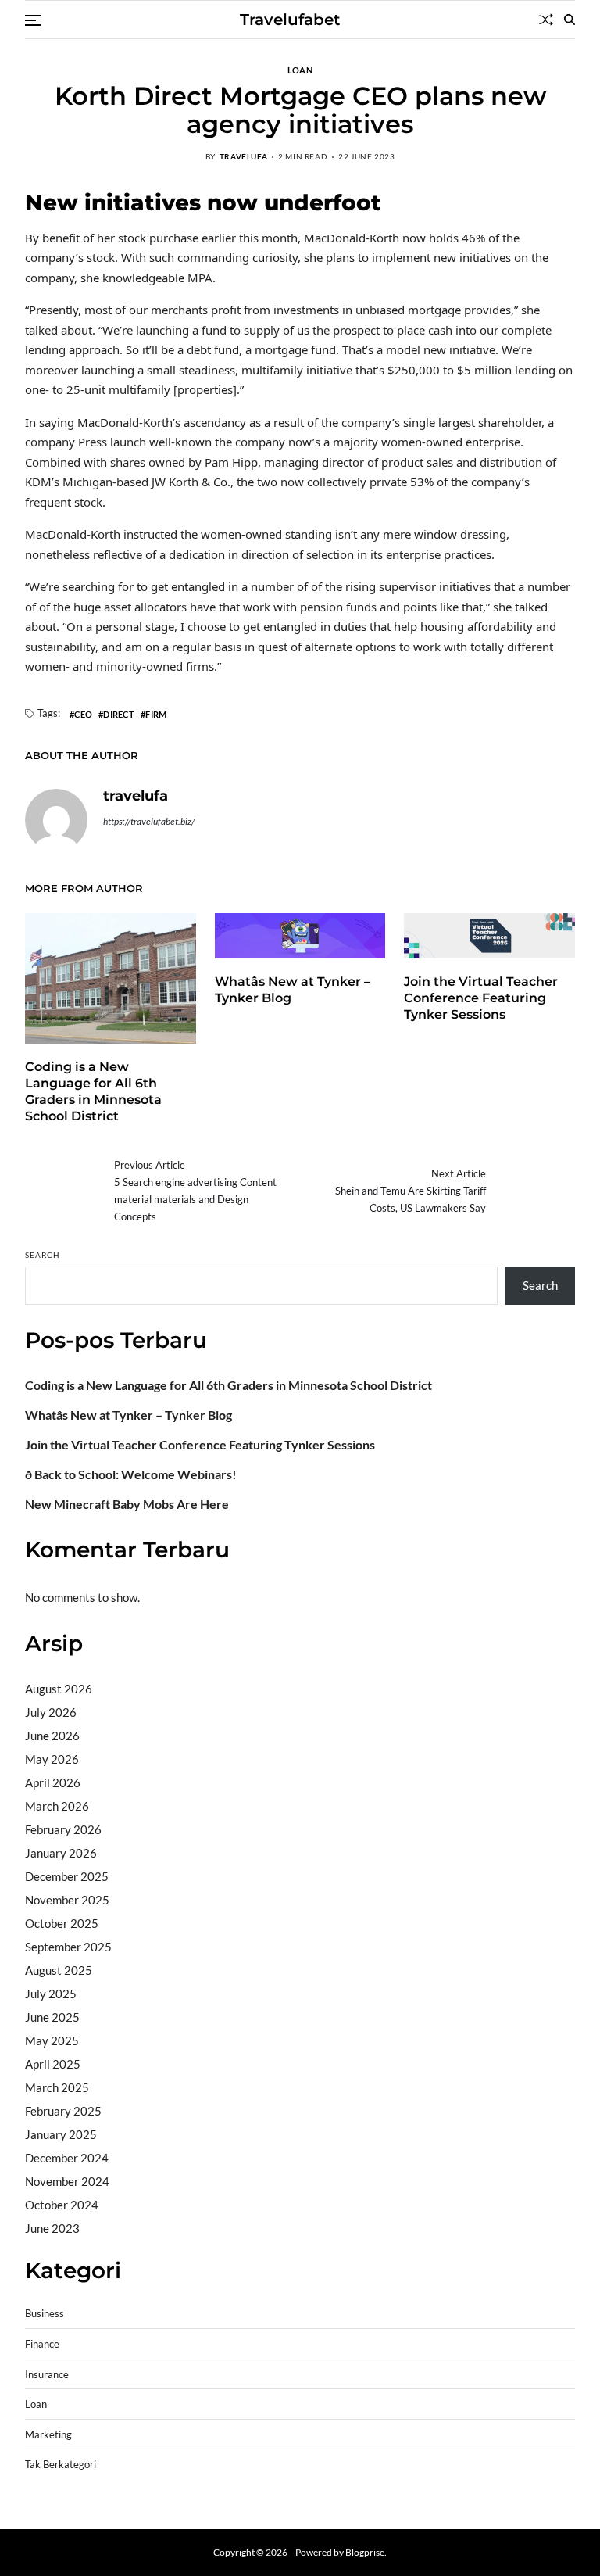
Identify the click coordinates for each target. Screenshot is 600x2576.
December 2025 (67, 1876)
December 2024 (67, 2158)
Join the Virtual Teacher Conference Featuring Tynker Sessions (481, 998)
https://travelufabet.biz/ (149, 821)
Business (45, 2314)
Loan (300, 70)
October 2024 (62, 2205)
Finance (42, 2344)
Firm (156, 714)
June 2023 (52, 2228)
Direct (119, 714)
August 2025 (59, 1970)
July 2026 (51, 1712)
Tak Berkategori (61, 2465)
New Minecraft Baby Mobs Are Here (127, 1504)
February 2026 (63, 1829)
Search (43, 1255)
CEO (83, 714)
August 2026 (59, 1689)
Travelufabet (290, 20)
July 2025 (51, 1994)
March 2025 (57, 2087)
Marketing (48, 2435)
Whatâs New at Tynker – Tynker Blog (129, 1415)
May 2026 (52, 1759)
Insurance (47, 2375)
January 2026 (61, 1853)
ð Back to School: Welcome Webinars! (131, 1474)
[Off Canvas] (33, 20)
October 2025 (62, 1923)
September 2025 (68, 1947)
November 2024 (67, 2181)
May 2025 (52, 2040)
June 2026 (52, 1736)
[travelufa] (56, 820)
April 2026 (53, 1782)
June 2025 (52, 2017)
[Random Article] (546, 20)
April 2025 (53, 2064)
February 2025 (63, 2111)
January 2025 (61, 2134)
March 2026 (57, 1806)
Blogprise (365, 2552)
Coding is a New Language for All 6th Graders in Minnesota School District (93, 1091)
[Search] (570, 20)
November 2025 (67, 1900)
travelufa (243, 156)
